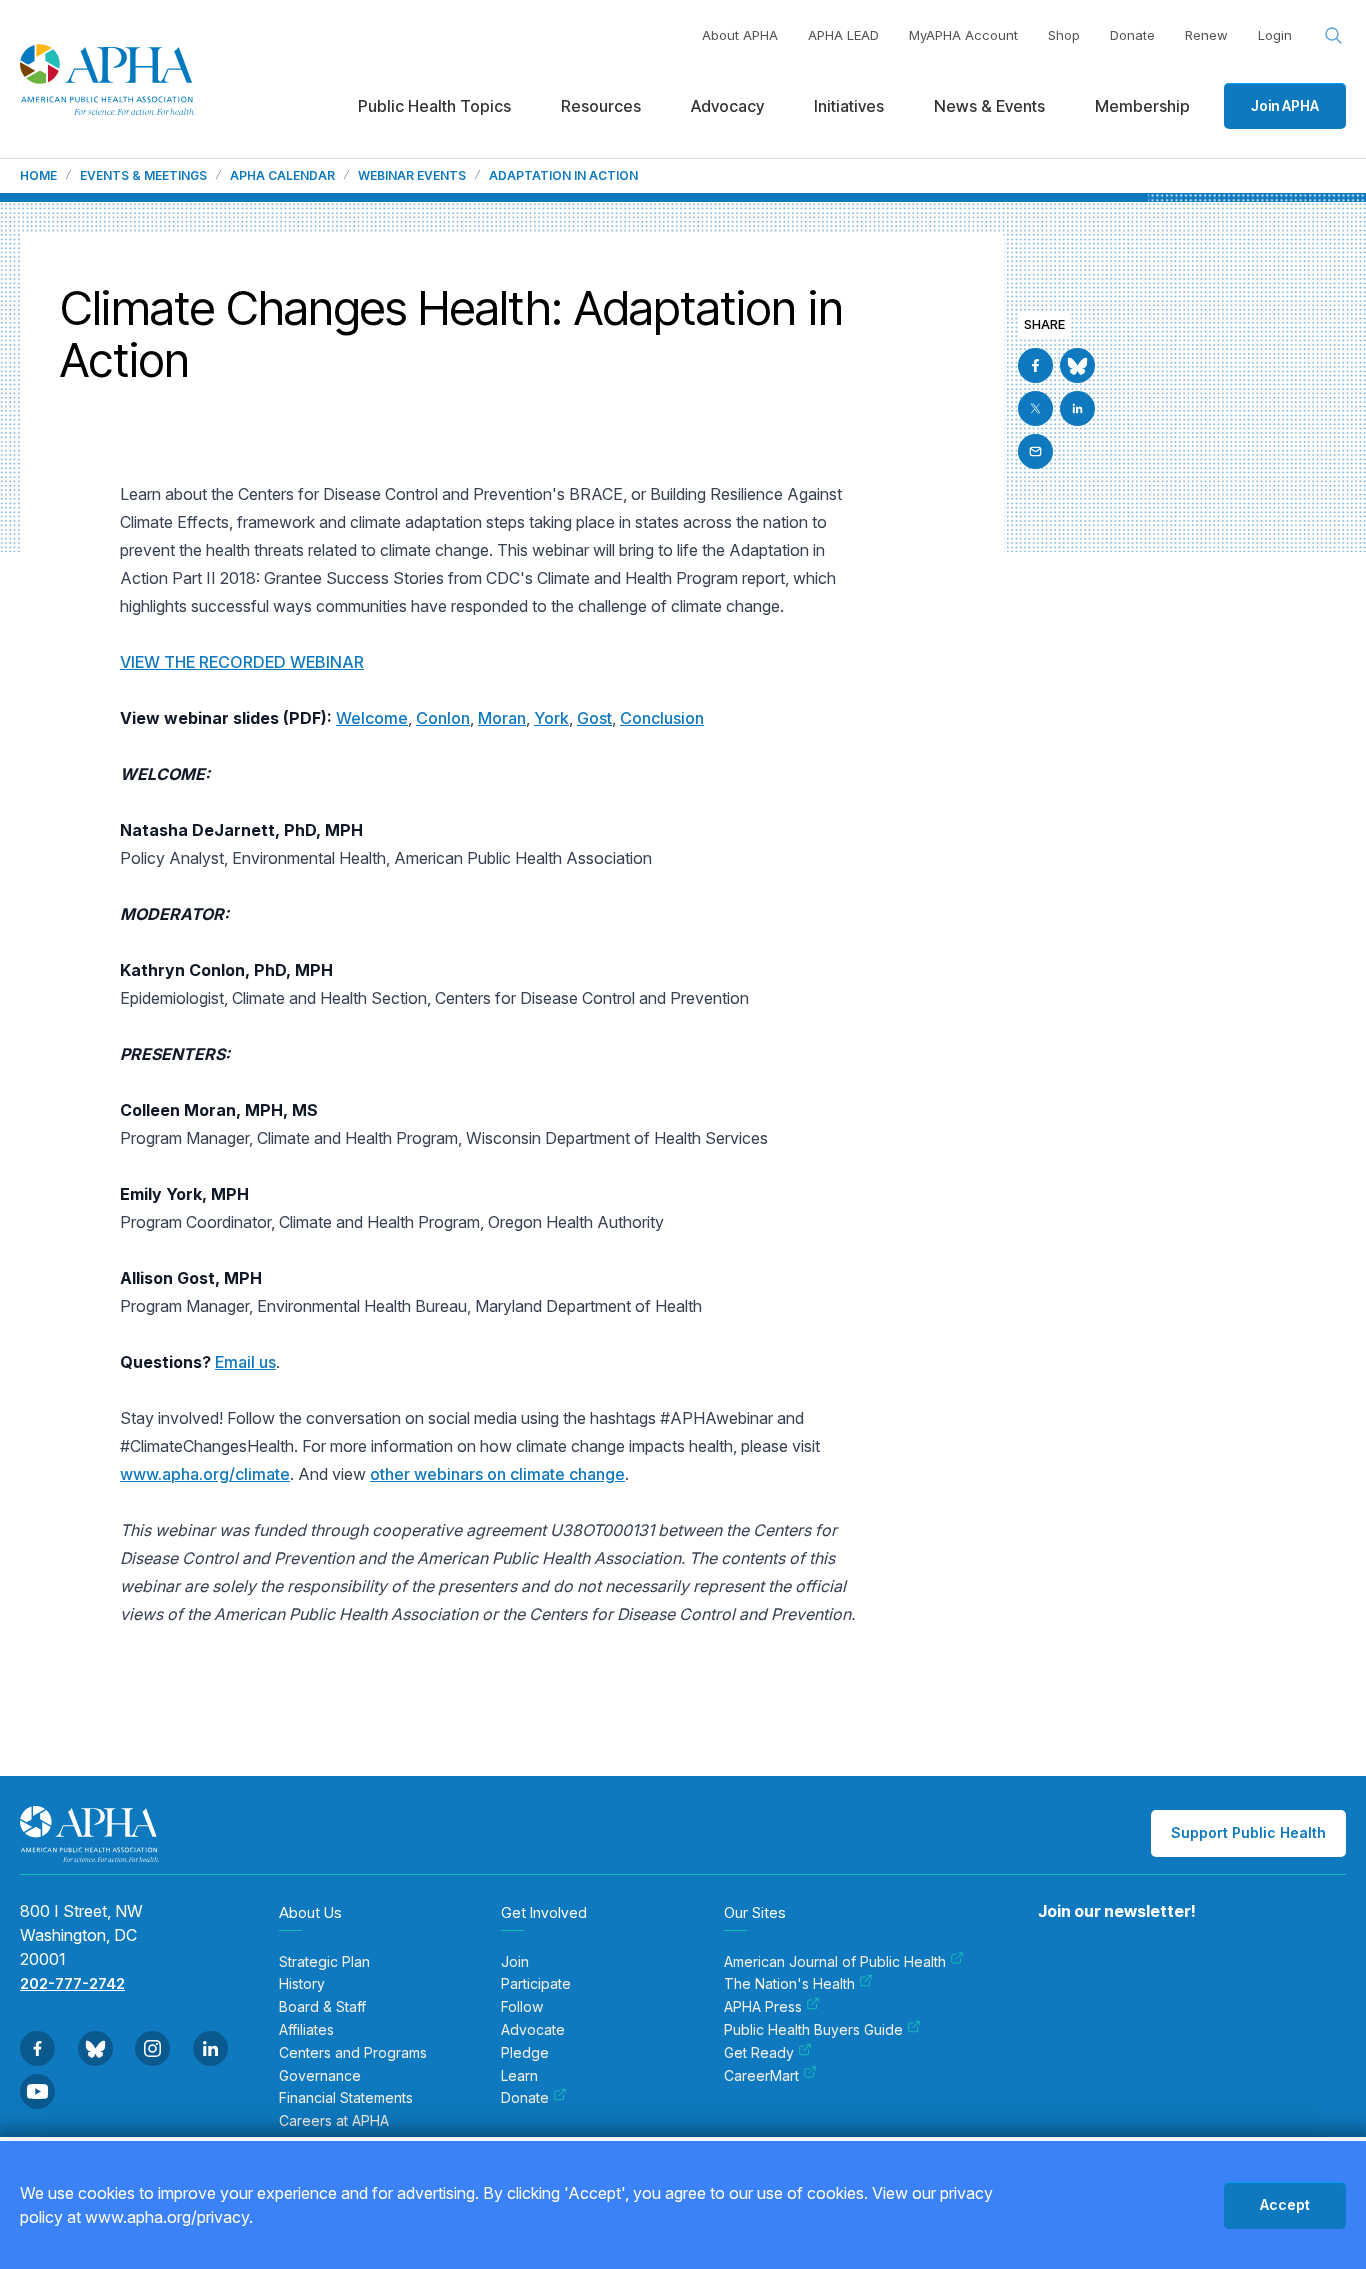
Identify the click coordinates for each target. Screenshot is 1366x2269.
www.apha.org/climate (205, 1474)
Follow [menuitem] (522, 2007)
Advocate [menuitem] (533, 2030)
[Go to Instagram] (152, 2048)
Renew (1206, 35)
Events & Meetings (143, 176)
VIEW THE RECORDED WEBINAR (242, 662)
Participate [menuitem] (536, 1984)
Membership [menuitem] (1142, 106)
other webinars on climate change (497, 1474)
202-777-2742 (72, 1983)
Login (1275, 35)
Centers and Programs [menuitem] (353, 2053)
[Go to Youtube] (37, 2091)
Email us (245, 1362)
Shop (1064, 35)
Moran (502, 718)
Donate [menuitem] (525, 2098)
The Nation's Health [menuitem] (789, 1984)
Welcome (372, 718)
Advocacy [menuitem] (727, 106)
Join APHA (1285, 105)
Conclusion (662, 718)
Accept (1285, 2204)
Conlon (443, 718)
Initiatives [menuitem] (849, 106)
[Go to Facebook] (1035, 365)
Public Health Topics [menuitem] (434, 106)
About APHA (740, 35)
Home (38, 176)
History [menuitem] (302, 1984)
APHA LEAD (843, 35)
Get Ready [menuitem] (759, 2053)
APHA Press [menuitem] (763, 2007)
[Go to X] (1035, 408)
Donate (1132, 35)
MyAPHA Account (963, 35)
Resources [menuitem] (601, 106)
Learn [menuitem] (519, 2076)
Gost (594, 718)
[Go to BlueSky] (1077, 365)
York (551, 718)
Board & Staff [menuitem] (322, 2007)
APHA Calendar (282, 176)
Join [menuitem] (515, 1962)
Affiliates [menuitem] (306, 2030)
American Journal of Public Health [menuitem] (835, 1962)
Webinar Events (412, 176)
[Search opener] (1334, 36)
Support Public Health (1248, 1832)
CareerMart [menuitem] (761, 2076)
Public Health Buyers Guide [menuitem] (813, 2030)
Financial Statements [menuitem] (346, 2098)
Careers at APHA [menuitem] (334, 2121)
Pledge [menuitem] (525, 2053)
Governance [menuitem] (320, 2076)
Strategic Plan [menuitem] (324, 1962)
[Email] (1035, 451)
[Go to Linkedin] (1077, 408)
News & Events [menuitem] (989, 106)
